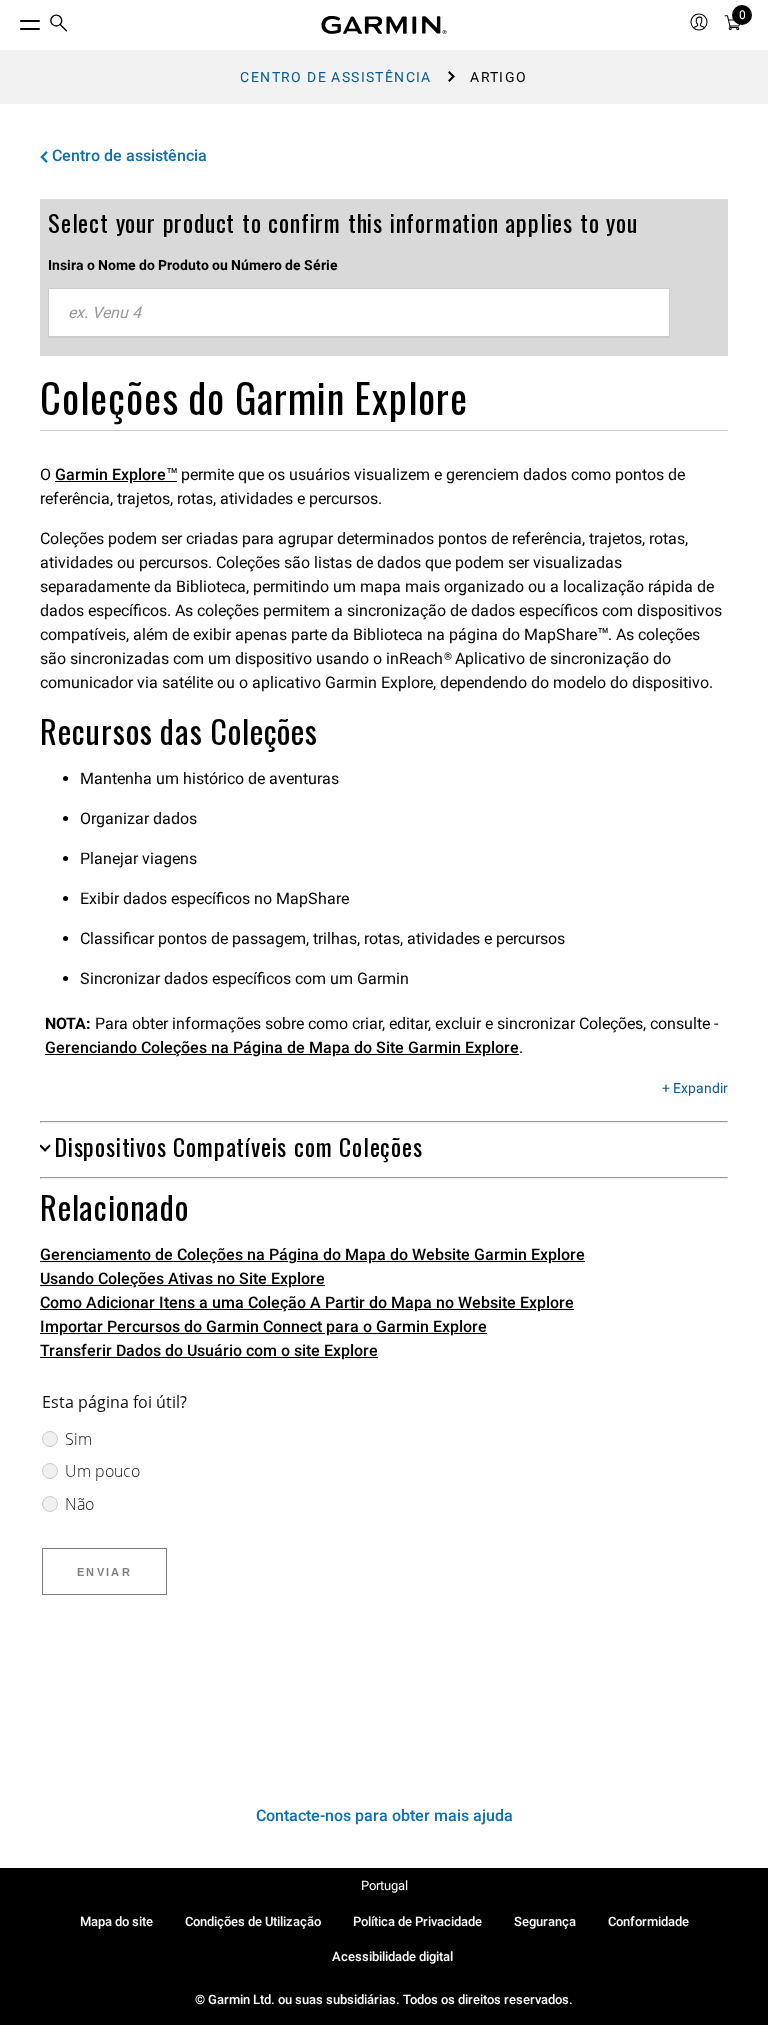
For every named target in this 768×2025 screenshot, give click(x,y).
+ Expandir (695, 1089)
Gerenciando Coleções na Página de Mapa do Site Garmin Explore (282, 1047)
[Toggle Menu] (12, 20)
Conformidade (648, 1921)
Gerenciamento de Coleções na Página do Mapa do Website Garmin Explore (312, 1254)
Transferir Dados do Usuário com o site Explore (209, 1350)
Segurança (545, 1921)
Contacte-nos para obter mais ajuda (384, 1815)
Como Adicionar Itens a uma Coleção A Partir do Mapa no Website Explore (307, 1302)
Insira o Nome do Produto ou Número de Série (193, 265)
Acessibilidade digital (392, 1956)
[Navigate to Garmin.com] (384, 25)
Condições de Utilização (253, 1921)
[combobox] (359, 313)
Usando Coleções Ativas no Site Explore (182, 1278)
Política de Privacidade (417, 1921)
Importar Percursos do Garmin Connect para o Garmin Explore (263, 1326)
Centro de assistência (335, 77)
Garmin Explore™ (116, 474)
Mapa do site (116, 1921)
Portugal (384, 1885)
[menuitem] (59, 25)
